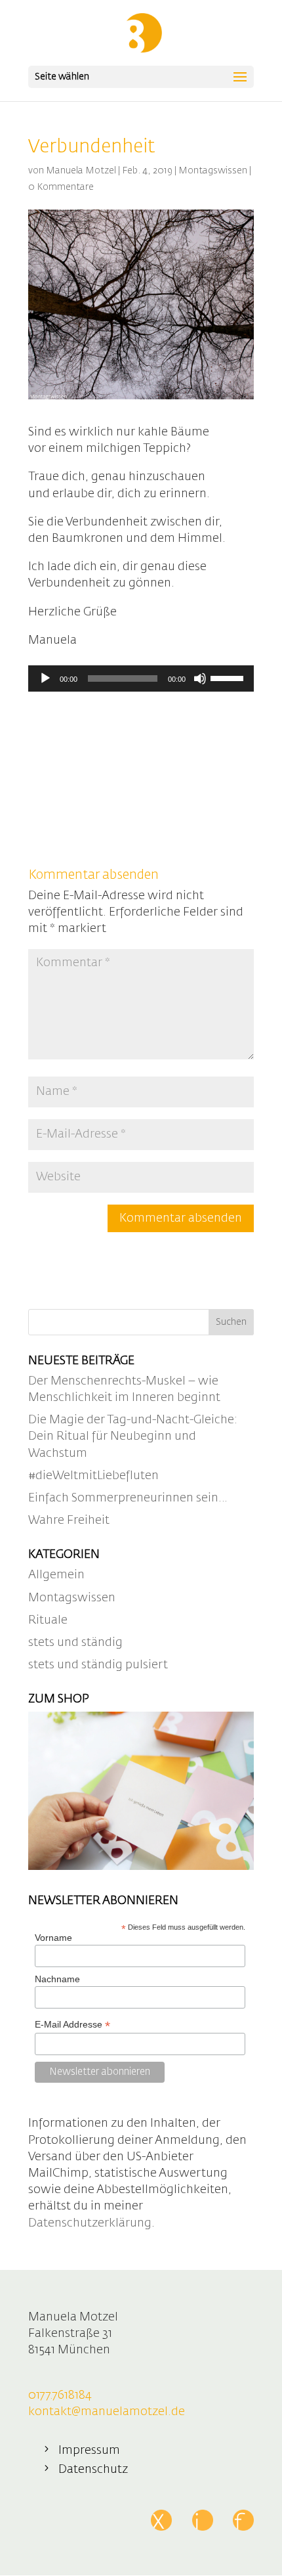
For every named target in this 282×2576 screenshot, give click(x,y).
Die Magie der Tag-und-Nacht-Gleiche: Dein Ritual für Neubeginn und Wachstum (133, 1436)
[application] (141, 678)
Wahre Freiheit (69, 1521)
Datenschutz (93, 2470)
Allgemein (56, 1575)
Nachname (57, 1979)
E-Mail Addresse (72, 2025)
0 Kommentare (61, 187)
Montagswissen (213, 171)
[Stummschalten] (200, 678)
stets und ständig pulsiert (98, 1665)
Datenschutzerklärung (90, 2223)
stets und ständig (75, 1643)
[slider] (229, 677)
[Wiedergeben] (45, 678)
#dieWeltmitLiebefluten (93, 1476)
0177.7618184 (60, 2395)
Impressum (89, 2451)
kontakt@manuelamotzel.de (107, 2412)
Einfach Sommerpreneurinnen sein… (128, 1498)
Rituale (48, 1620)
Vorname (53, 1938)
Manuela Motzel (81, 171)
